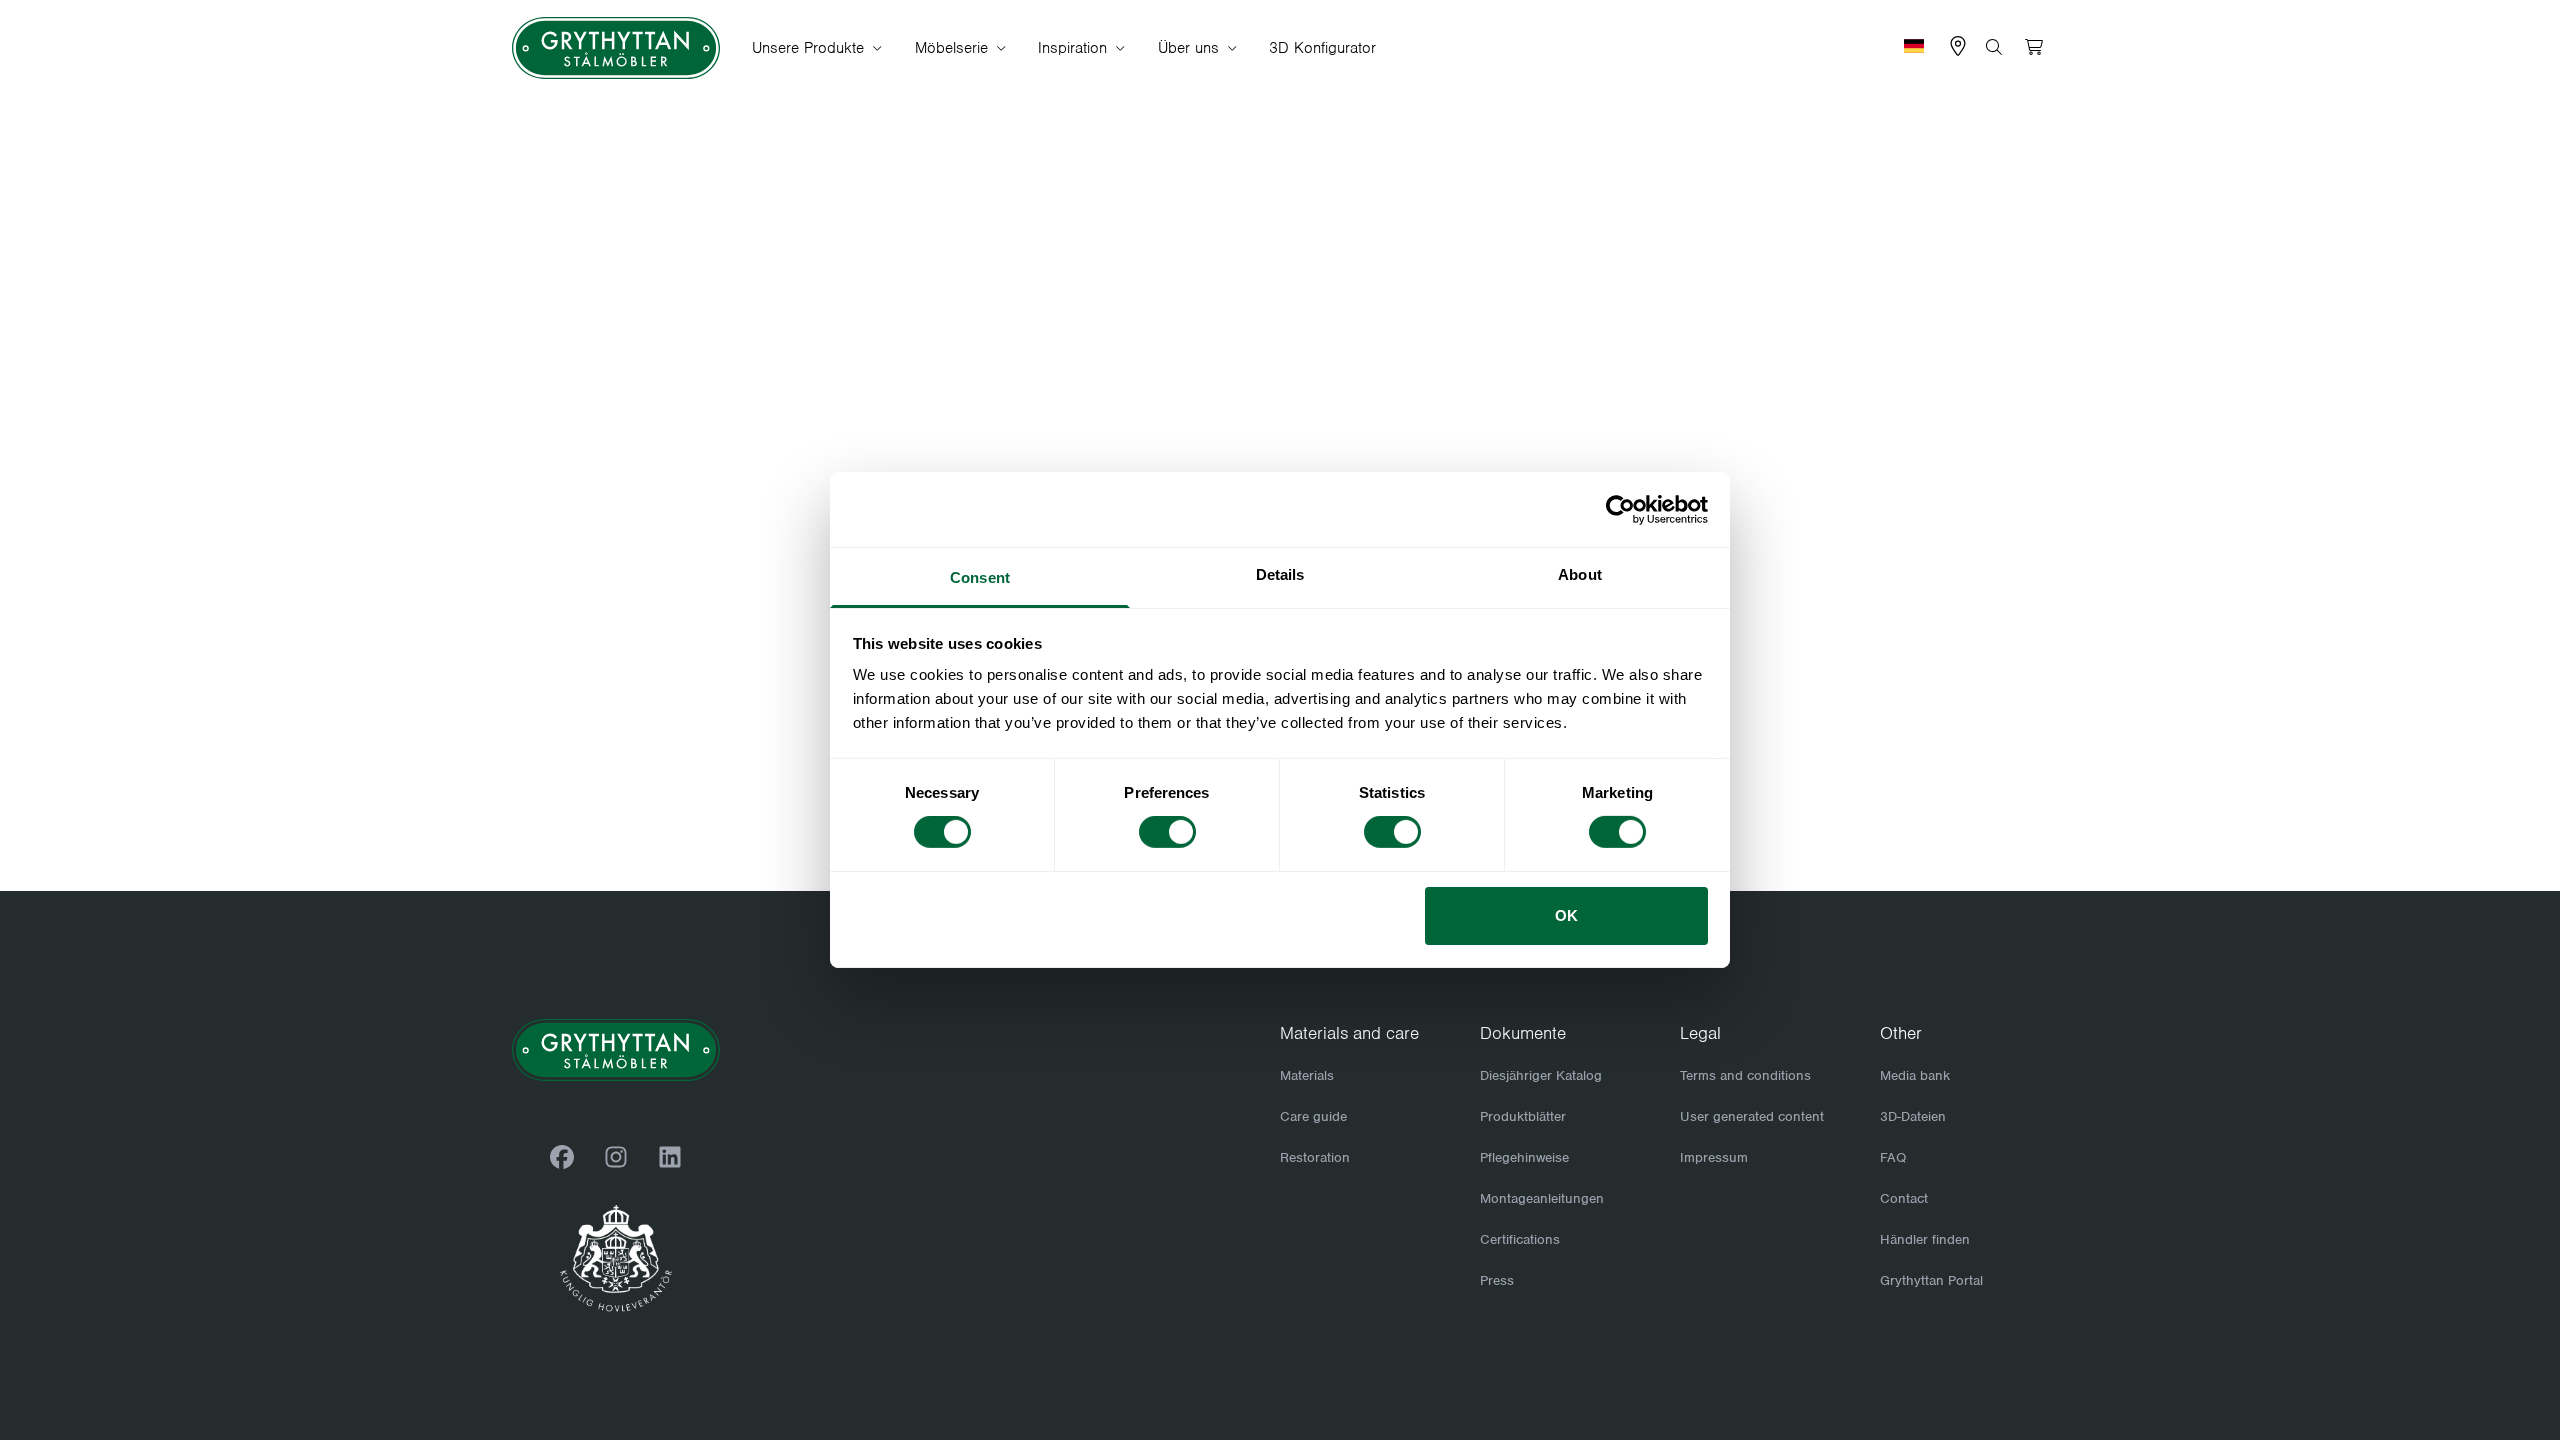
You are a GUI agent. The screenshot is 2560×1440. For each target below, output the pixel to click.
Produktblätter (1523, 1116)
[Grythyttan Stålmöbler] (616, 48)
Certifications (1520, 1239)
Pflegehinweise (1524, 1157)
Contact (1904, 1198)
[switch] (1167, 832)
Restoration (1315, 1157)
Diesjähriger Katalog (1541, 1075)
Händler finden (1925, 1239)
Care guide (1313, 1116)
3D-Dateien (1913, 1116)
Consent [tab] (980, 577)
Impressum (1714, 1157)
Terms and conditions (1745, 1075)
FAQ (1893, 1157)
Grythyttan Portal (1931, 1280)
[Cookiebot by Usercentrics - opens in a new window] (1620, 509)
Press (1497, 1280)
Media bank (1915, 1075)
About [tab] (1580, 574)
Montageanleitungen (1542, 1198)
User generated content (1752, 1116)
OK (1566, 915)
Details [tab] (1280, 574)
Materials (1307, 1075)
